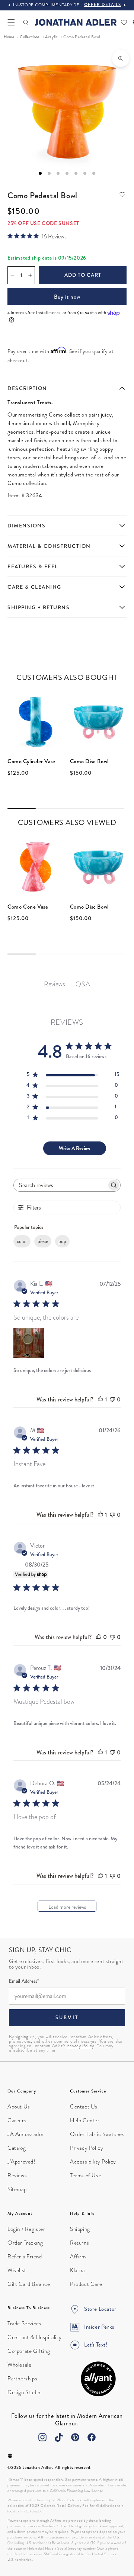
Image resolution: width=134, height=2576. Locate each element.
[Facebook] (92, 2437)
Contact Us (84, 2107)
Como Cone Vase (28, 907)
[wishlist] (124, 22)
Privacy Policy (80, 2046)
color (22, 1241)
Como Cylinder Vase (31, 761)
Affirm (78, 2257)
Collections (30, 37)
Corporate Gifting (29, 2351)
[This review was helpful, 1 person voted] (100, 1399)
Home (9, 37)
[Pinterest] (75, 2437)
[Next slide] (125, 5)
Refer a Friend (25, 2257)
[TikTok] (59, 2437)
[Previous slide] (9, 5)
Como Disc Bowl (89, 761)
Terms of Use (86, 2175)
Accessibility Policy (93, 2162)
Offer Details (103, 4)
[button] (11, 22)
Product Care (86, 2284)
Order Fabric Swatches (97, 2134)
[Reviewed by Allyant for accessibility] (98, 2379)
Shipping (80, 2229)
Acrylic (51, 37)
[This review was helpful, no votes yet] (99, 1637)
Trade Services (24, 2323)
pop (62, 1241)
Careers (17, 2120)
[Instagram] (42, 2437)
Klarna (77, 2270)
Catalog (17, 2148)
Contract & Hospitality (34, 2337)
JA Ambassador (26, 2134)
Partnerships (22, 2379)
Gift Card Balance (29, 2284)
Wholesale (19, 2365)
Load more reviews (67, 1907)
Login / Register (26, 2229)
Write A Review (75, 1148)
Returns (79, 2243)
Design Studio (24, 2392)
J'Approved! (21, 2162)
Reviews (17, 2175)
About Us (19, 2107)
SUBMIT (67, 2018)
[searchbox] (60, 1185)
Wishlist (17, 2270)
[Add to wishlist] (122, 195)
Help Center (85, 2120)
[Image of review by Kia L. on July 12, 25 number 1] (29, 1343)
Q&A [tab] (83, 984)
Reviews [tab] (55, 984)
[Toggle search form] (26, 22)
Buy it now (67, 297)
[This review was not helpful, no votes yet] (112, 1399)
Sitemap (17, 2189)
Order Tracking (25, 2243)
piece (43, 1241)
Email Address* (24, 1982)
